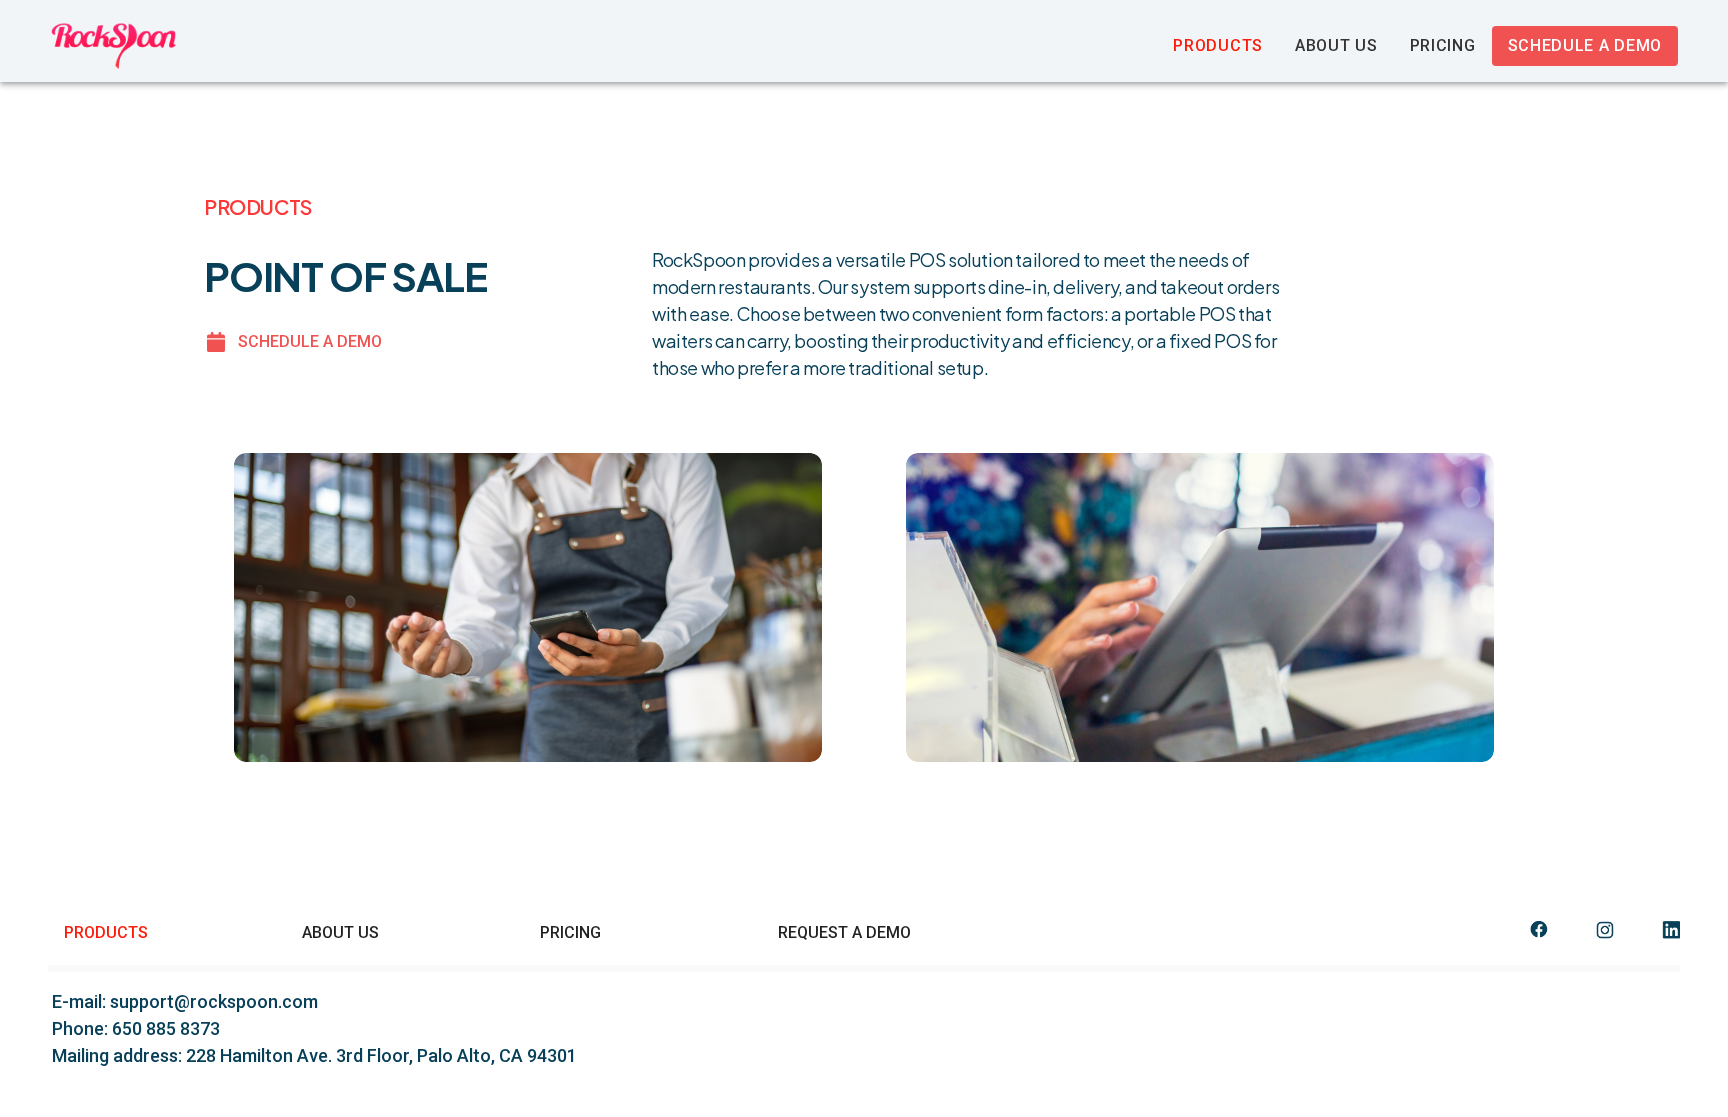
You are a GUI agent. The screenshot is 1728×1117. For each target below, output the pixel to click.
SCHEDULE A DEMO (310, 341)
